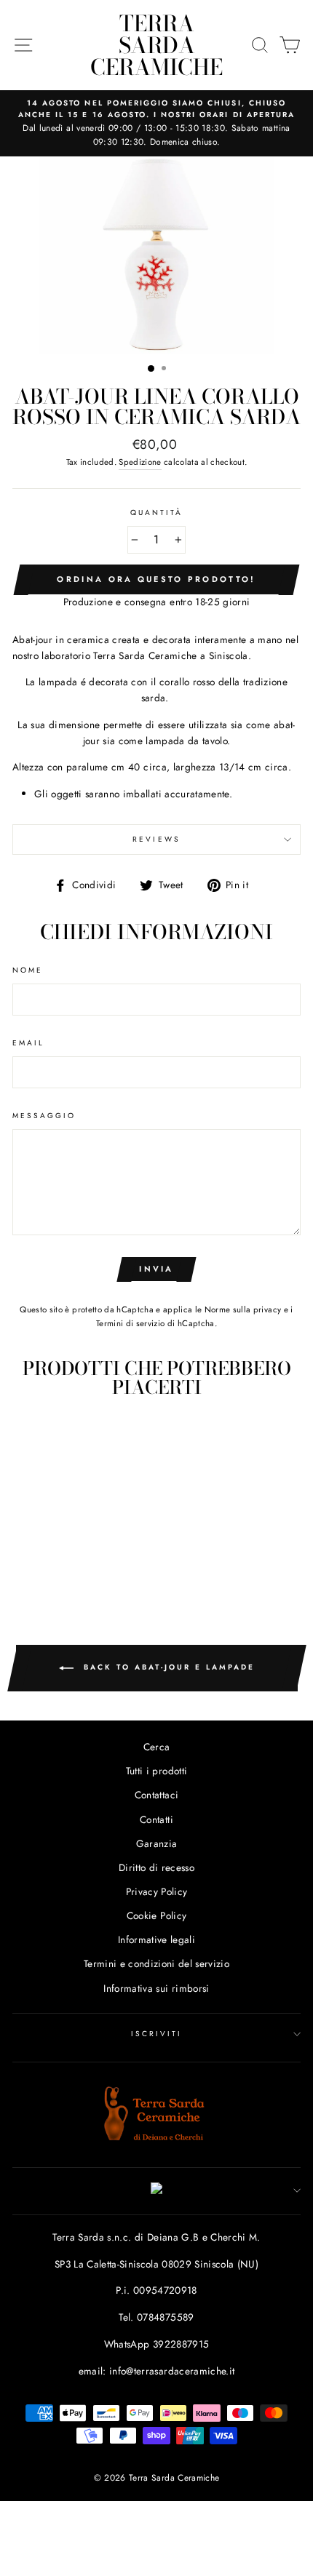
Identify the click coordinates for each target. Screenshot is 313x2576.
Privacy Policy (157, 1891)
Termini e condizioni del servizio (156, 1963)
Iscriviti (157, 2034)
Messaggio (44, 1116)
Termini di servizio (130, 1323)
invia (156, 1269)
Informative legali (156, 1939)
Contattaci (156, 1795)
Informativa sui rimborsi (156, 1988)
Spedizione (140, 462)
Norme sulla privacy (243, 1309)
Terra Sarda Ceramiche (156, 45)
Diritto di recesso (156, 1867)
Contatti (156, 1819)
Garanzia (157, 1843)
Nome (28, 970)
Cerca (157, 1747)
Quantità (156, 513)
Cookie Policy (156, 1915)
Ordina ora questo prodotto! (156, 579)
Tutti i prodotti (156, 1771)
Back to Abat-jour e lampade (167, 1667)
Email (28, 1043)
